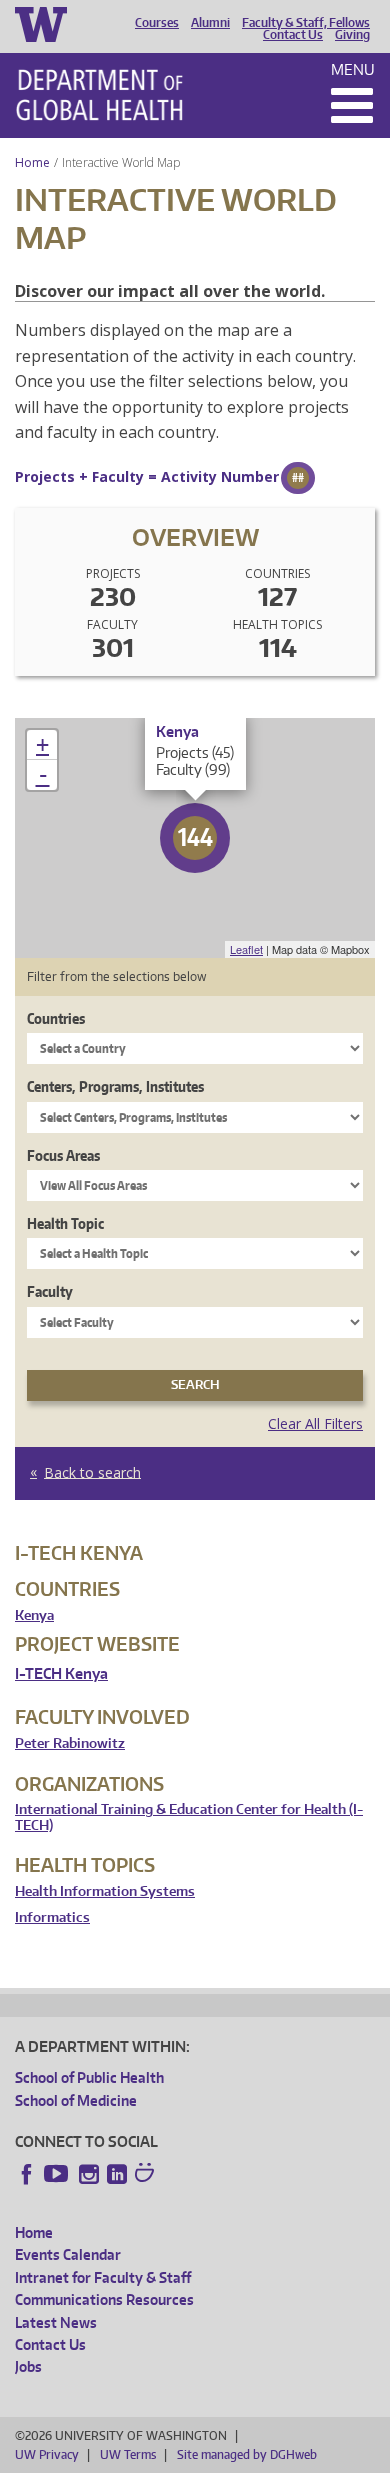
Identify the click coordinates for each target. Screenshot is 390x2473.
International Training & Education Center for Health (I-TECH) (189, 1817)
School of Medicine (76, 2100)
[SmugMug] (147, 2175)
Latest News (56, 2322)
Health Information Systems (105, 1891)
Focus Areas (63, 1155)
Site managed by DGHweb (247, 2454)
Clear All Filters (315, 1423)
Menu (353, 69)
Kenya (34, 1615)
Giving (352, 35)
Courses (157, 23)
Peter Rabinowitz (70, 1743)
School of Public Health (89, 2077)
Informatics (52, 1917)
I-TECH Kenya (61, 1673)
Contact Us (293, 35)
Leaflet (246, 949)
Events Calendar (68, 2254)
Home (32, 162)
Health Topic (65, 1223)
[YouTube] (58, 2174)
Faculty (50, 1291)
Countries (56, 1018)
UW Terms (128, 2454)
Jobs (28, 2366)
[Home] (99, 95)
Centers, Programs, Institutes (115, 1086)
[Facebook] (27, 2174)
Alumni (210, 23)
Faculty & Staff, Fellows (306, 23)
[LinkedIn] (117, 2174)
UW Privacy (47, 2454)
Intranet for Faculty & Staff (103, 2277)
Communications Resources (104, 2299)
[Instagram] (89, 2174)
